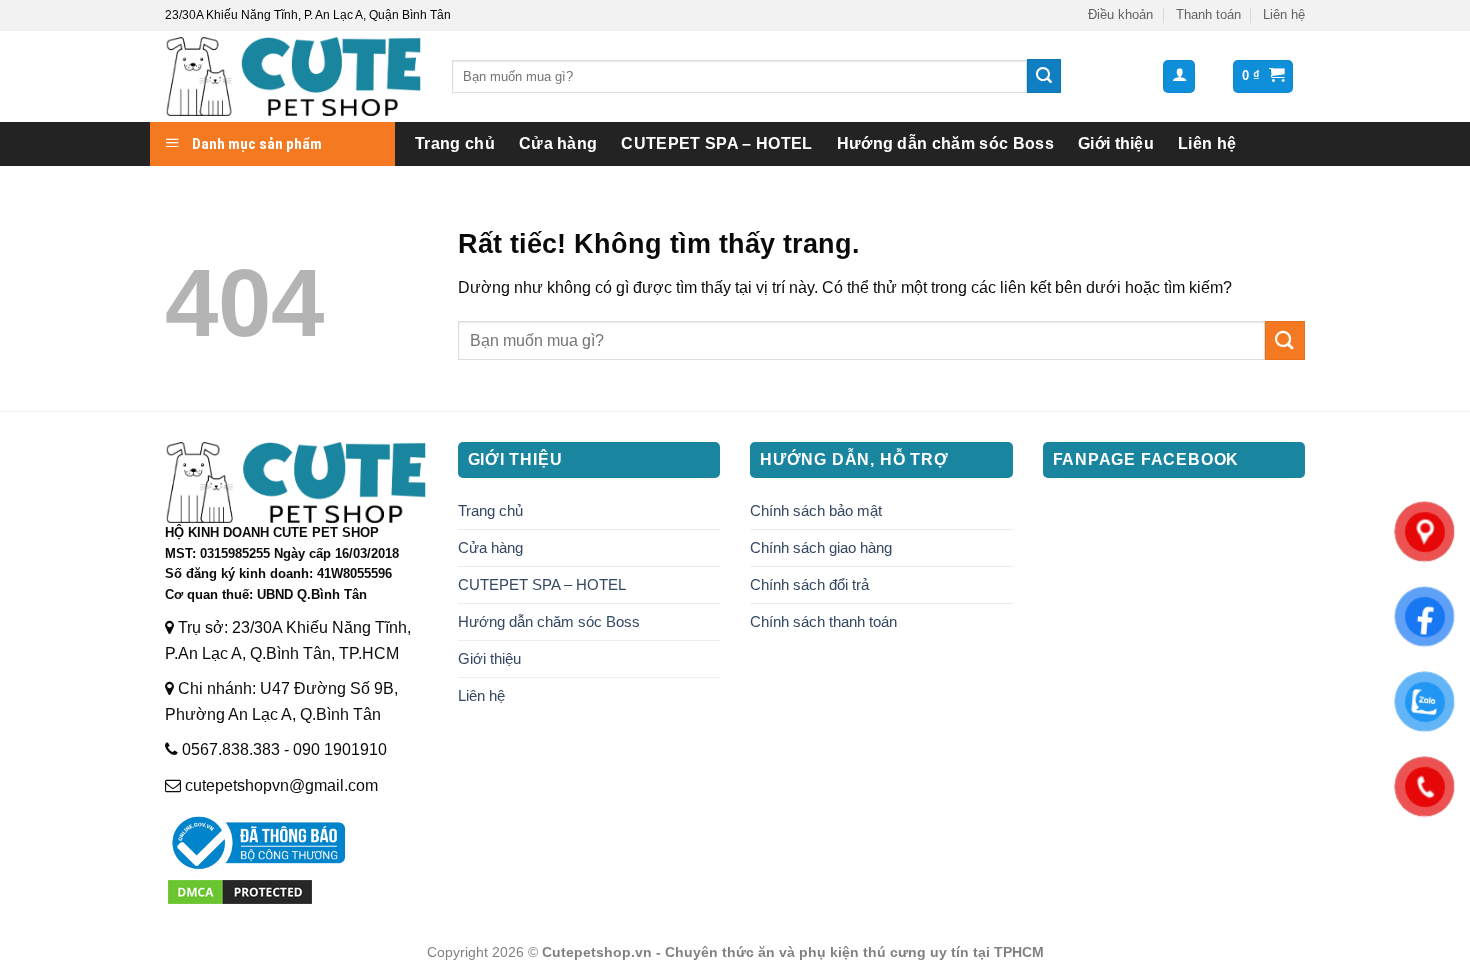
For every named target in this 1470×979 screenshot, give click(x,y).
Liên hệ (1284, 14)
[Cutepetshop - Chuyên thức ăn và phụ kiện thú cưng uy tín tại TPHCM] (293, 76)
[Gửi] (1044, 76)
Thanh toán (1208, 14)
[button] (1179, 76)
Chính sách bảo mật (816, 510)
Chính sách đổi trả (809, 584)
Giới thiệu (1116, 143)
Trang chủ (455, 143)
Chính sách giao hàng (821, 547)
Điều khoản (1120, 14)
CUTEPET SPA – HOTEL (716, 143)
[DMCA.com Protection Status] (240, 890)
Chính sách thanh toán (823, 621)
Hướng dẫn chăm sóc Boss (945, 143)
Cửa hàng (558, 143)
